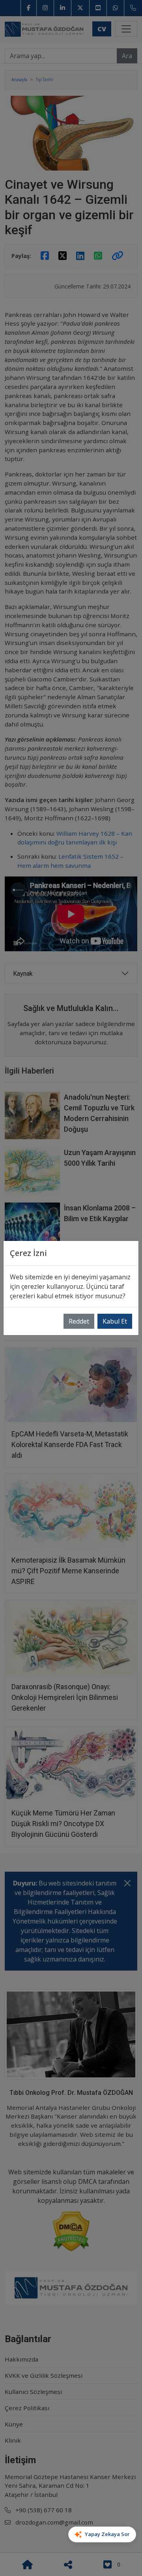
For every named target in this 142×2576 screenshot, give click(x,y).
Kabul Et (115, 1321)
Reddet (79, 1321)
